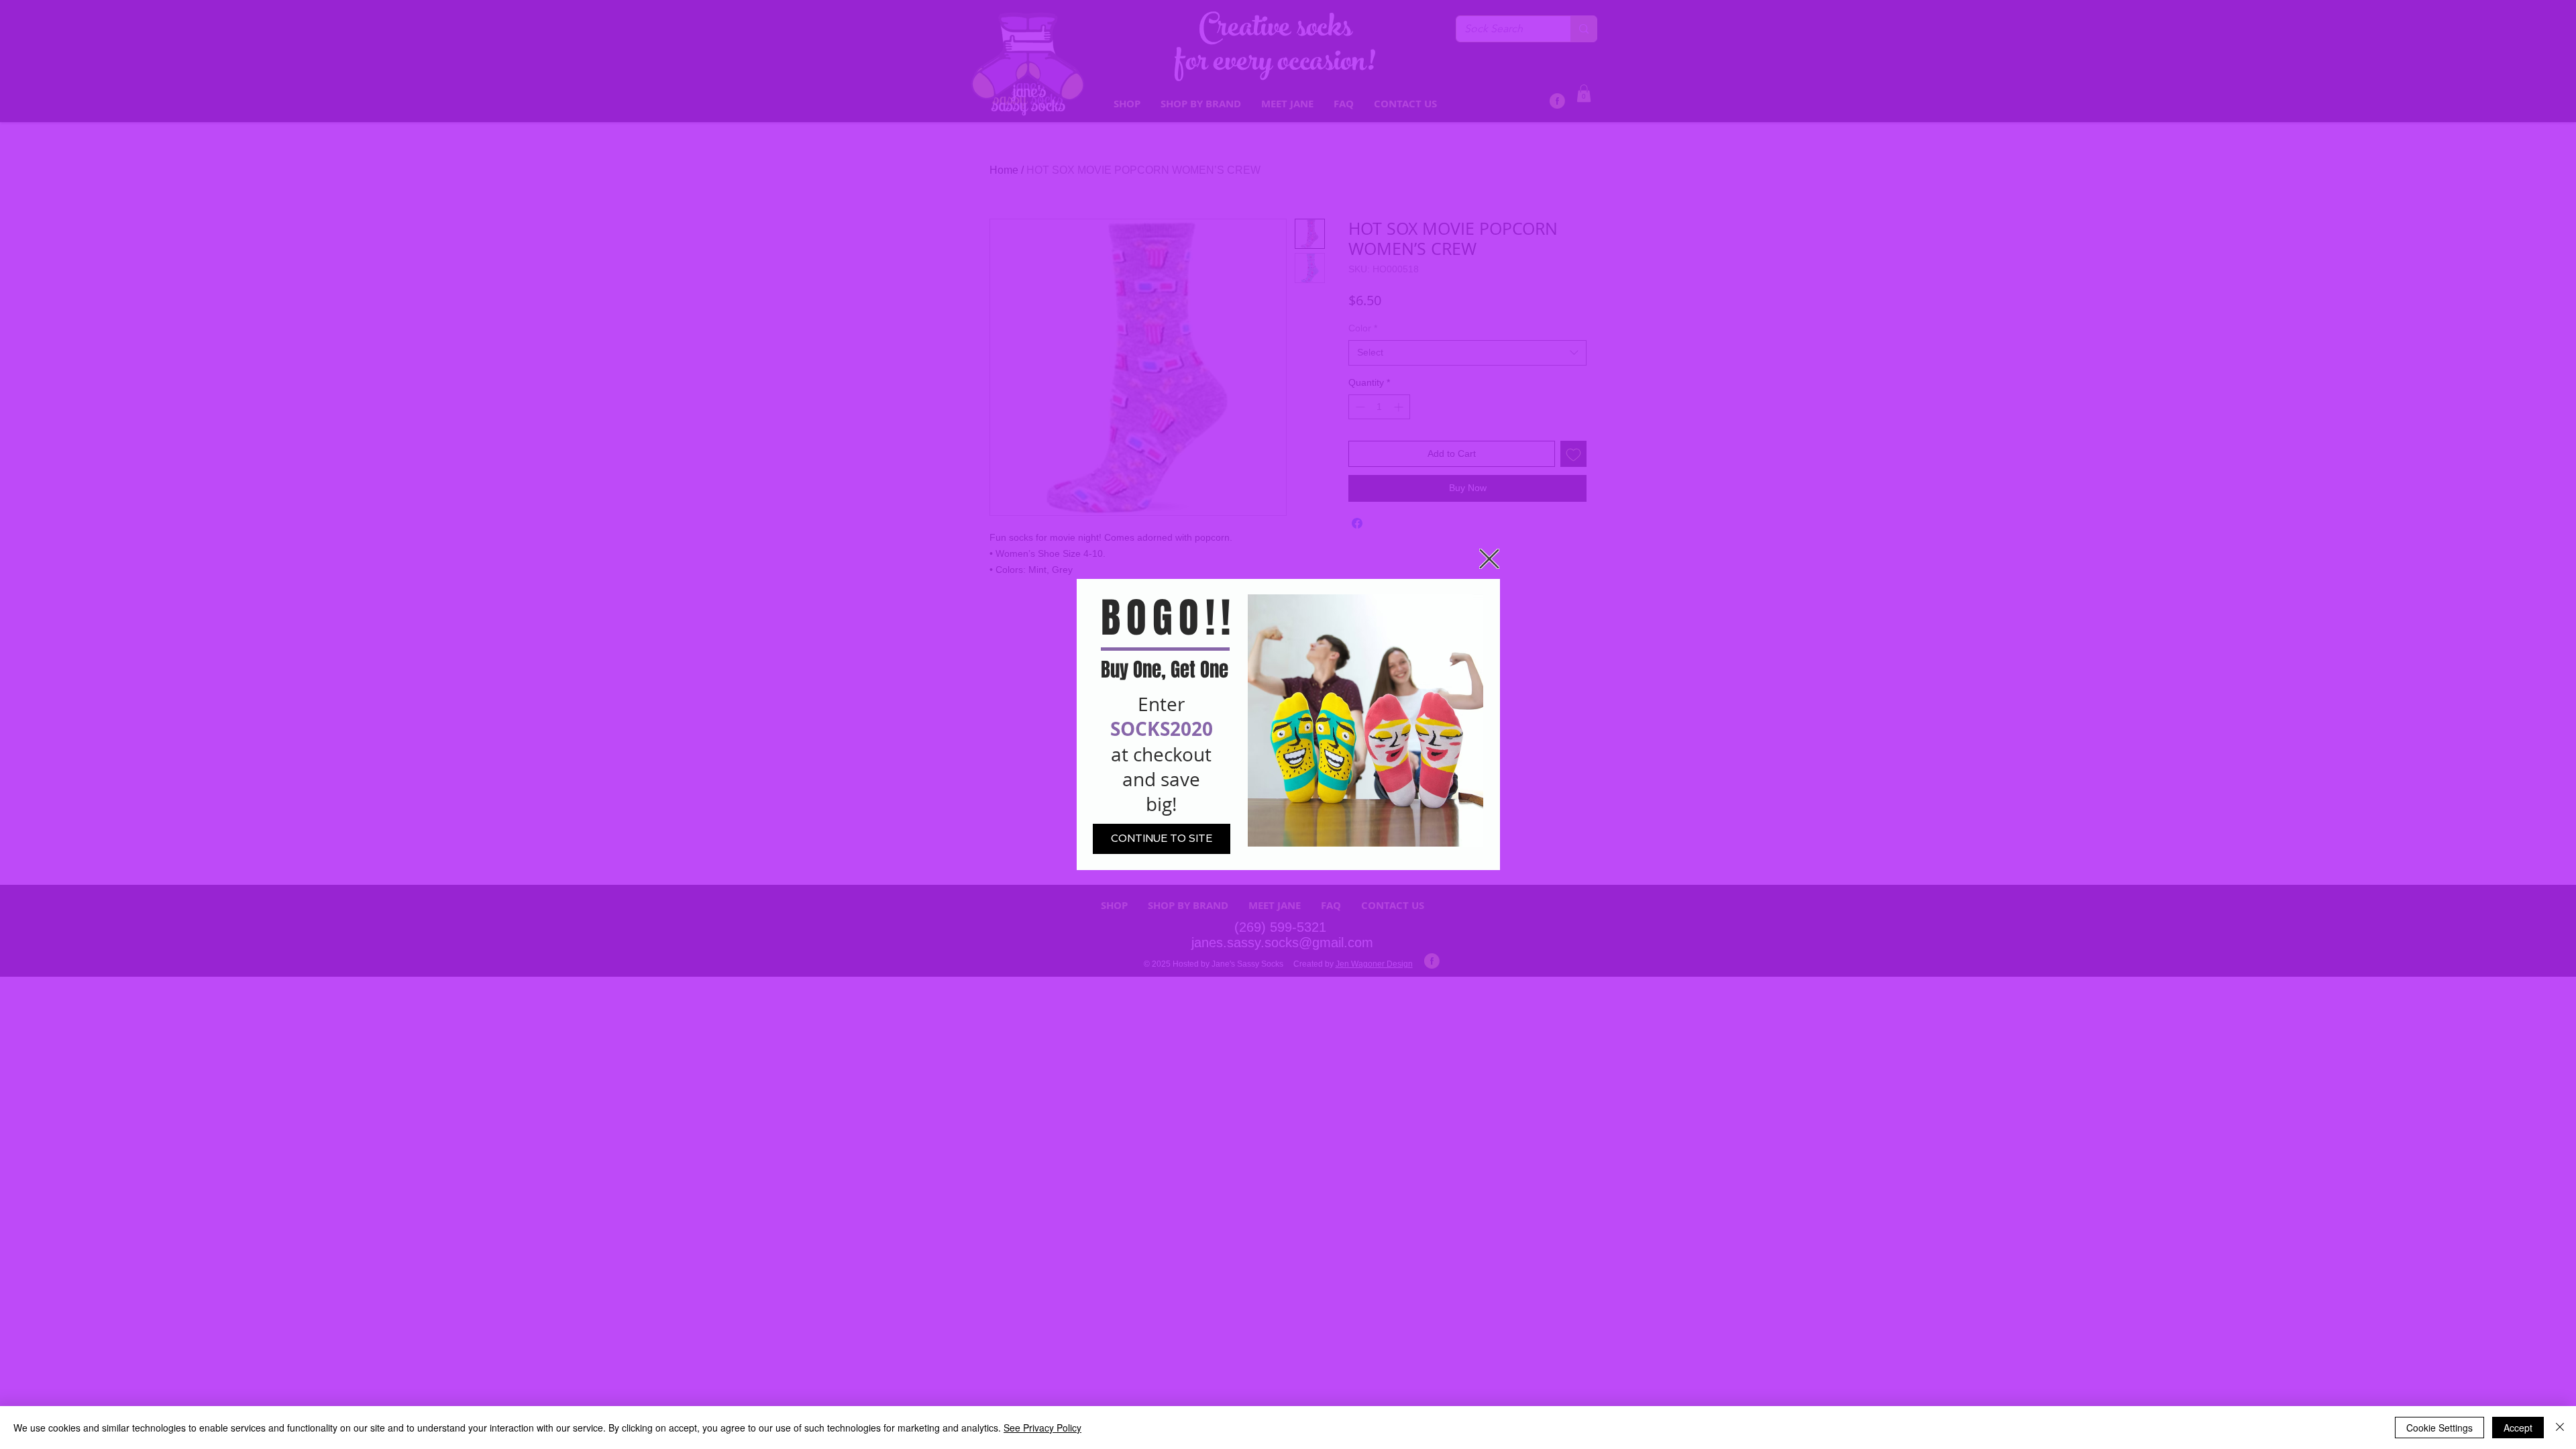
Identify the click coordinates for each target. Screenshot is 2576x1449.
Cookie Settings (2439, 1428)
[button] (1489, 559)
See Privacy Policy (1042, 1428)
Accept (2518, 1428)
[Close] (2560, 1428)
